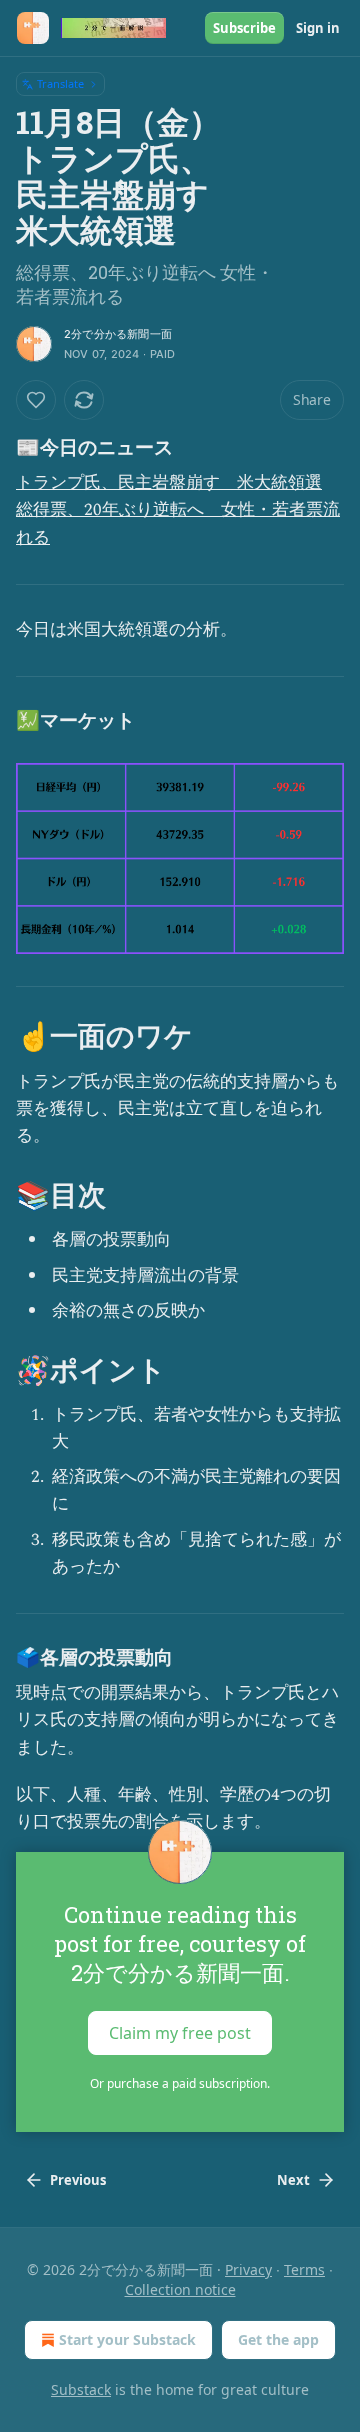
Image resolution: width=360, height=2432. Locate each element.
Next (293, 2180)
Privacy (248, 2269)
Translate (60, 83)
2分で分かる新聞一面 (118, 334)
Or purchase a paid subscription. (180, 2083)
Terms (304, 2269)
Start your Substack (127, 2339)
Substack (81, 2389)
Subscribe (244, 28)
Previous (78, 2180)
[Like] (36, 400)
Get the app (278, 2339)
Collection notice (180, 2289)
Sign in (318, 28)
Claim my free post (180, 2033)
